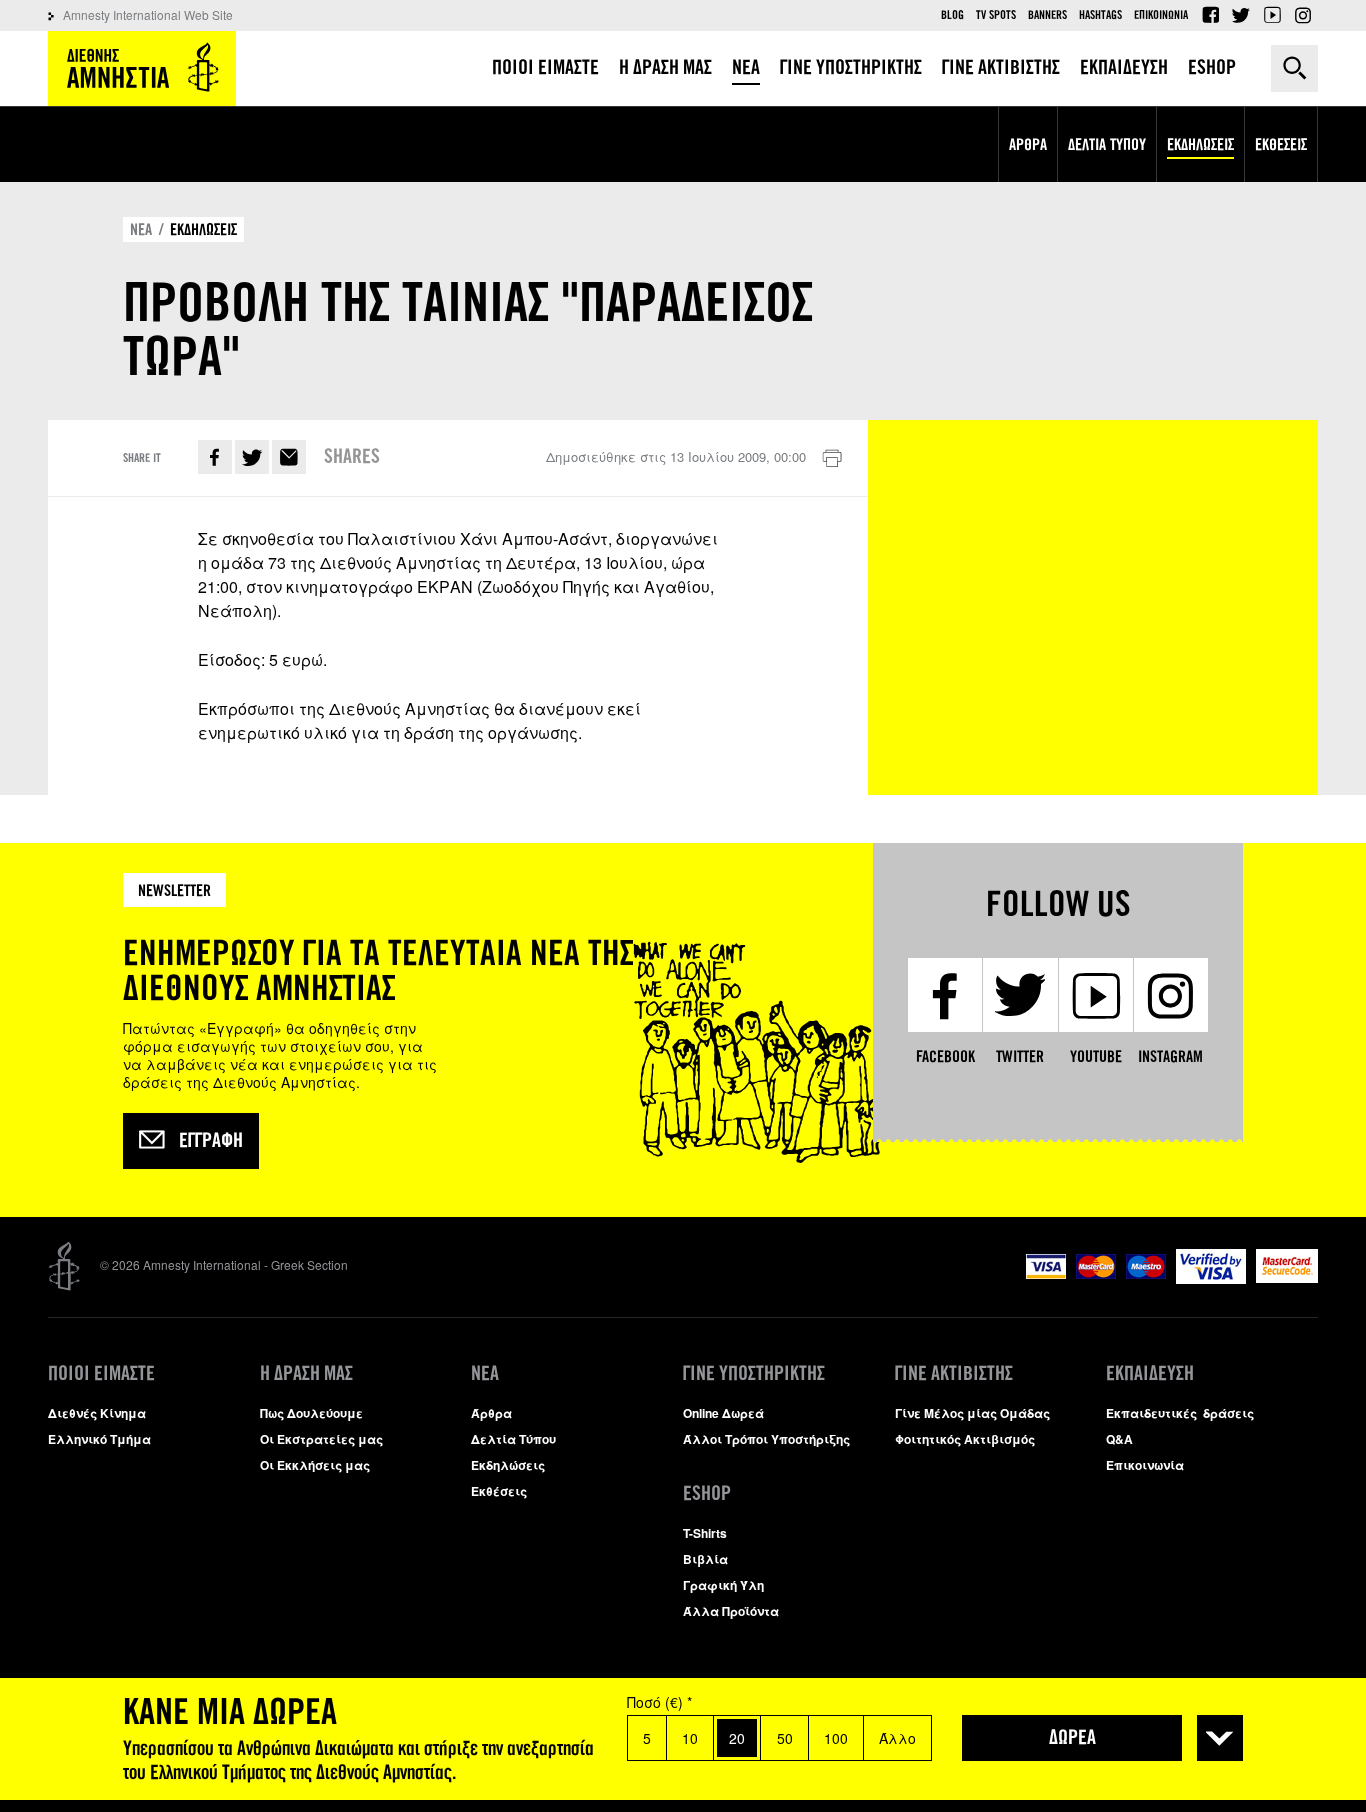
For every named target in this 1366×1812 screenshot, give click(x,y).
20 (737, 1738)
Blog (952, 15)
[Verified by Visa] (1211, 1278)
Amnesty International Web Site (148, 14)
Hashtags (1100, 15)
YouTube (1272, 15)
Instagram (1303, 15)
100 (836, 1738)
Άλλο (897, 1738)
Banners (1047, 15)
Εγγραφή (211, 1141)
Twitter (1241, 15)
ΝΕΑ (141, 229)
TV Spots (996, 15)
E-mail (289, 457)
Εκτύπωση (832, 459)
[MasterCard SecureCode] (1287, 1277)
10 (690, 1738)
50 (785, 1738)
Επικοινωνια (1161, 15)
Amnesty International (142, 68)
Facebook (1210, 15)
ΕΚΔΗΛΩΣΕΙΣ (203, 229)
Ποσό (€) (659, 1702)
